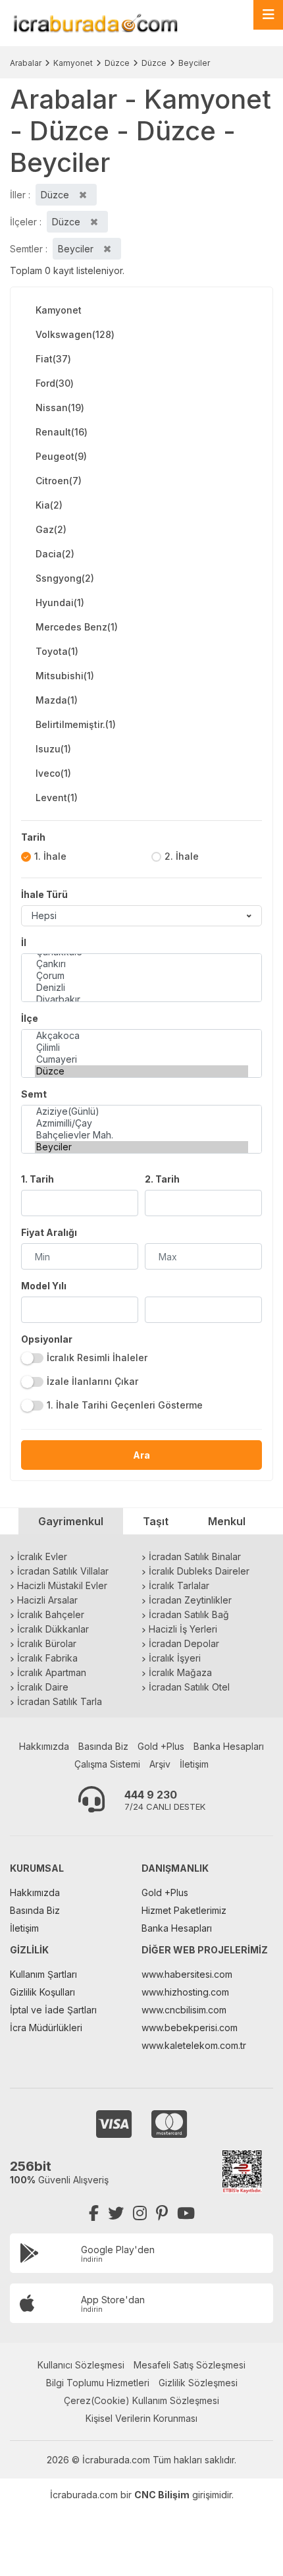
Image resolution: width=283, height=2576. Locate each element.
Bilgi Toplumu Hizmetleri (98, 2383)
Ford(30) (55, 383)
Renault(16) (62, 432)
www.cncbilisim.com (184, 2010)
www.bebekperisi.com (190, 2028)
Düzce (117, 63)
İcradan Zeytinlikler (190, 1600)
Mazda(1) (57, 700)
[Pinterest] (162, 2213)
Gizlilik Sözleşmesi (198, 2383)
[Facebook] (94, 2213)
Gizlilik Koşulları (42, 1992)
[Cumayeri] (141, 1059)
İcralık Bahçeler (51, 1614)
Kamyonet (73, 63)
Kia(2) (49, 505)
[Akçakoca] (141, 1036)
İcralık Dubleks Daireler (199, 1571)
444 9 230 (151, 1795)
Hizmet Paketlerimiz (184, 1910)
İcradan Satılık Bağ (189, 1614)
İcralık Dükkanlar (53, 1629)
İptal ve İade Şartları (53, 2010)
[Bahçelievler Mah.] (141, 1135)
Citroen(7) (59, 481)
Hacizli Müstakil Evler (62, 1585)
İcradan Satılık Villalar (63, 1571)
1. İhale (50, 856)
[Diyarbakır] (141, 999)
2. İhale (182, 856)
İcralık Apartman (52, 1672)
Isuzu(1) (53, 749)
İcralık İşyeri (175, 1658)
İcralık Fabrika (47, 1658)
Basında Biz (103, 1746)
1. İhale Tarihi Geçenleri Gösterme (125, 1405)
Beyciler (194, 63)
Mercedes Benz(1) (77, 627)
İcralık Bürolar (47, 1643)
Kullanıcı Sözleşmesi (81, 2365)
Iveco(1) (53, 773)
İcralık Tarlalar (179, 1585)
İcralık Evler (42, 1556)
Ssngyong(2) (65, 578)
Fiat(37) (53, 359)
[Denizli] (141, 988)
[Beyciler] (141, 1147)
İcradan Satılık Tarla (60, 1701)
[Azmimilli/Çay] (141, 1123)
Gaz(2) (51, 529)
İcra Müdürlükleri (46, 2028)
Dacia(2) (55, 554)
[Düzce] (141, 1071)
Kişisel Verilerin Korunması (141, 2418)
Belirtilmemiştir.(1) (76, 724)
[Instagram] (140, 2213)
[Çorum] (141, 976)
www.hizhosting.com (185, 1992)
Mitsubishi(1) (65, 676)
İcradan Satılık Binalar (195, 1556)
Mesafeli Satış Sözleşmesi (190, 2365)
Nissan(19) (60, 407)
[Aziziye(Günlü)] (141, 1111)
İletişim (194, 1764)
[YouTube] (186, 2213)
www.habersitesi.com (187, 1974)
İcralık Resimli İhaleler (97, 1358)
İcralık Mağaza (180, 1672)
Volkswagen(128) (75, 334)
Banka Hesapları (229, 1746)
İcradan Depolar (184, 1643)
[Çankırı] (141, 964)
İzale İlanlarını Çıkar (92, 1381)
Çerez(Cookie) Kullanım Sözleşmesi (141, 2400)
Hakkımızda (44, 1746)
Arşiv (160, 1764)
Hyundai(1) (60, 602)
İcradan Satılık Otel (189, 1687)
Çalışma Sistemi (107, 1764)
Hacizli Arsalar (47, 1600)
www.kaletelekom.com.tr (194, 2045)
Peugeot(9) (61, 456)
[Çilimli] (141, 1048)
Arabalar (26, 63)
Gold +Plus (161, 1746)
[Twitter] (116, 2213)
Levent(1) (57, 798)
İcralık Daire (43, 1687)
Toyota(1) (57, 651)
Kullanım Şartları (43, 1974)
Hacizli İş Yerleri (183, 1629)
